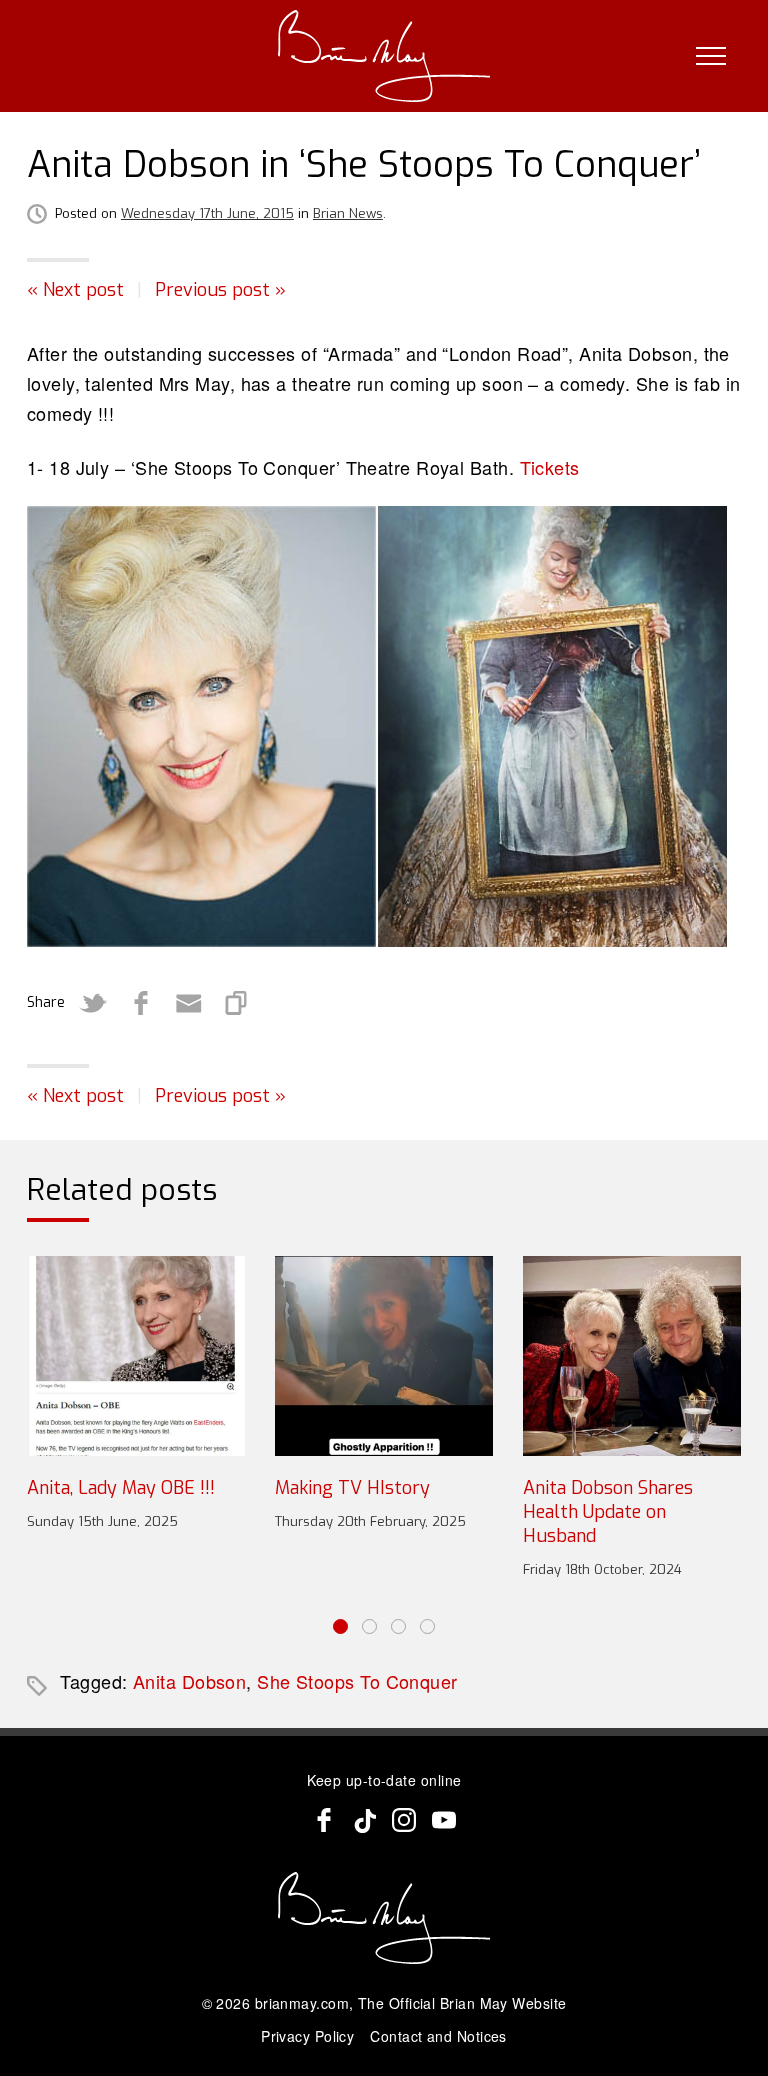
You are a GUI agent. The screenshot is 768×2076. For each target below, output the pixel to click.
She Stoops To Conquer (357, 1681)
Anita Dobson (189, 1681)
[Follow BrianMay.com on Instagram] (404, 1820)
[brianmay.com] (384, 56)
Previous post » (220, 290)
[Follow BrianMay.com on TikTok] (364, 1820)
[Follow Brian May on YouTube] (444, 1820)
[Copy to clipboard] (237, 1003)
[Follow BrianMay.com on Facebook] (324, 1820)
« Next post (75, 290)
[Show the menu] (711, 56)
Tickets (550, 467)
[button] (340, 1626)
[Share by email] (189, 1003)
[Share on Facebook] (141, 1003)
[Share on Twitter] (93, 1003)
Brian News (348, 213)
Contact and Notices (438, 2036)
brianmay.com (302, 2003)
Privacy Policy (307, 2036)
